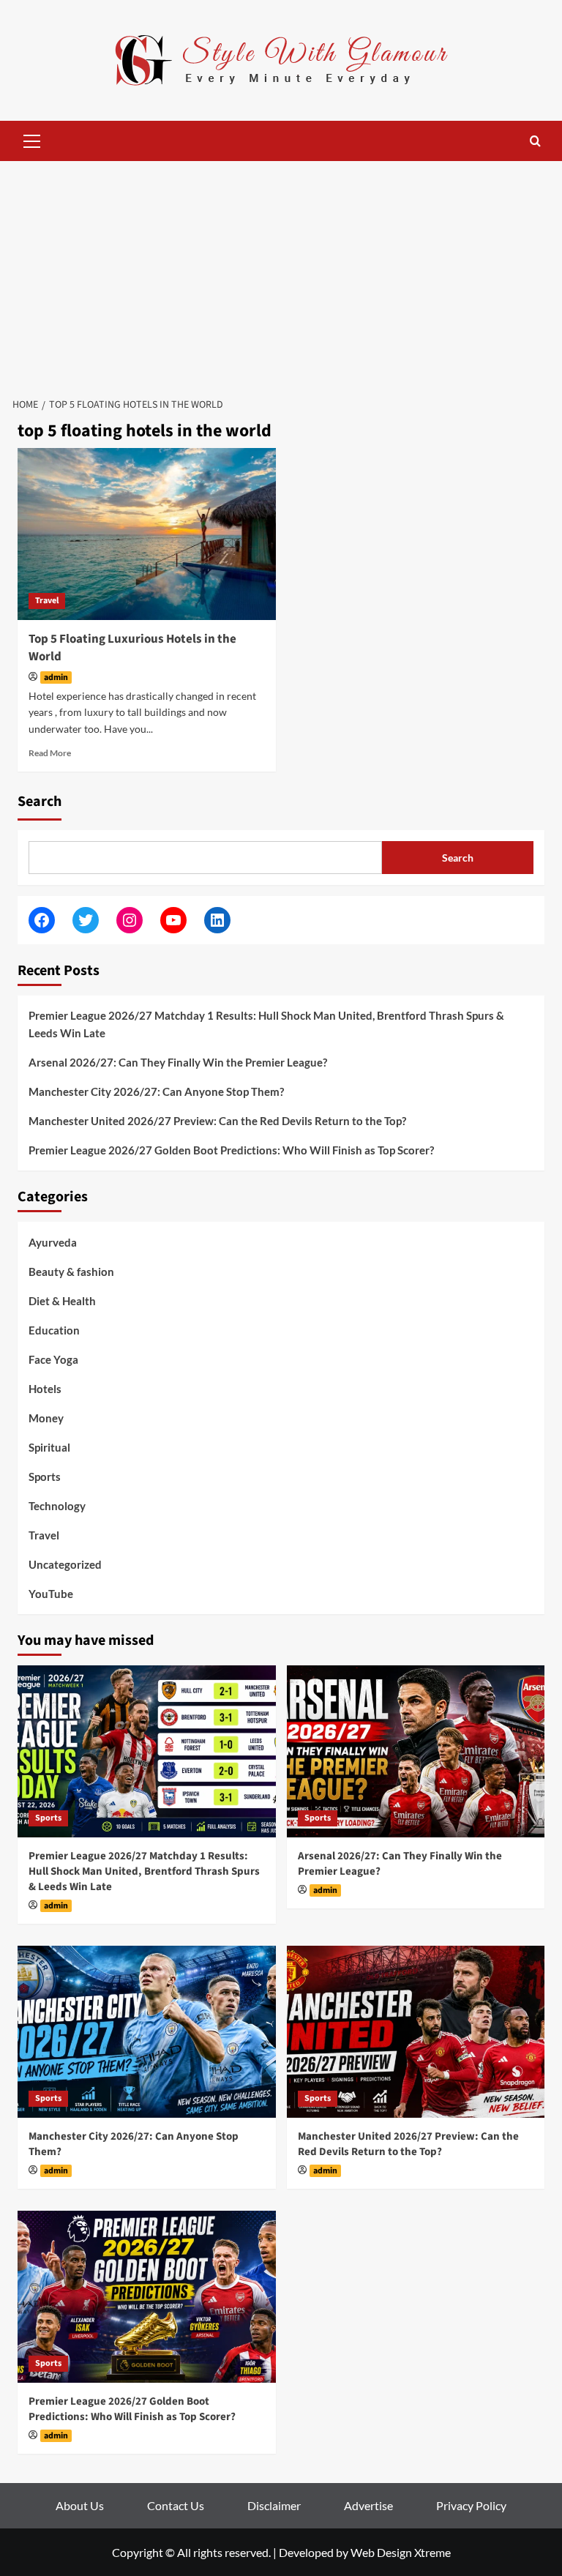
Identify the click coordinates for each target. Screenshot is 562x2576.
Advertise (368, 2505)
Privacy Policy (471, 2505)
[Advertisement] (281, 271)
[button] (32, 139)
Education (54, 1330)
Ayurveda (53, 1242)
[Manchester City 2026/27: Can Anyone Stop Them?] (147, 2032)
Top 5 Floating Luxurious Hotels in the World (132, 648)
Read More (50, 753)
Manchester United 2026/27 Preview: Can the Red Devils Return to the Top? (217, 1121)
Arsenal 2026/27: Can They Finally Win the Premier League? (178, 1062)
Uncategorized (65, 1564)
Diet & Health (62, 1301)
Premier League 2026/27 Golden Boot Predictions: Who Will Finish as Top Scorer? (231, 1150)
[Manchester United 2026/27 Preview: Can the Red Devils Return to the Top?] (416, 2032)
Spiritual (49, 1447)
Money (46, 1418)
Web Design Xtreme (401, 2552)
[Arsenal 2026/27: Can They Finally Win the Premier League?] (416, 1751)
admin (56, 677)
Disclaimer (274, 2505)
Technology (57, 1506)
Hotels (45, 1389)
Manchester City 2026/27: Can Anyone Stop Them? (156, 1091)
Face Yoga (53, 1359)
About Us (80, 2505)
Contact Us (176, 2505)
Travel (47, 601)
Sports (45, 1476)
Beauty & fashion (71, 1272)
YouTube (51, 1594)
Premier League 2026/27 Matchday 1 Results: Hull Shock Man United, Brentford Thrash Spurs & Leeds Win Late (266, 1024)
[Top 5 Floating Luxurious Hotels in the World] (147, 534)
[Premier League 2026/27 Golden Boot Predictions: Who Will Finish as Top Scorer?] (147, 2297)
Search (40, 802)
